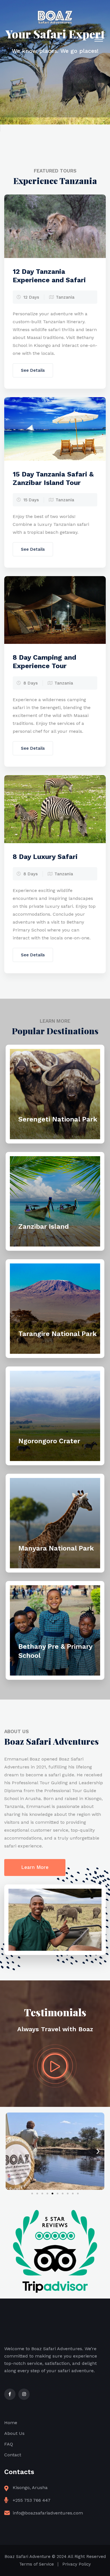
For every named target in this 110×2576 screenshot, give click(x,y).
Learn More (35, 1867)
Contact (13, 2455)
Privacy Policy (77, 2564)
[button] (12, 2151)
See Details (33, 370)
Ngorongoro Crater (49, 1441)
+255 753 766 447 (32, 2500)
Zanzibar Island (44, 1226)
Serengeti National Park (58, 1119)
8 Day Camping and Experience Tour (44, 662)
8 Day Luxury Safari (45, 857)
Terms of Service (37, 2564)
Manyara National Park (56, 1548)
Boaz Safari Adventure (27, 2557)
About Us (14, 2433)
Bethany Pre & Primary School (55, 1651)
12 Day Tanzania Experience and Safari (49, 276)
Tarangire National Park (58, 1334)
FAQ (9, 2444)
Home (11, 2423)
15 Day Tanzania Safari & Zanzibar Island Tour (53, 478)
